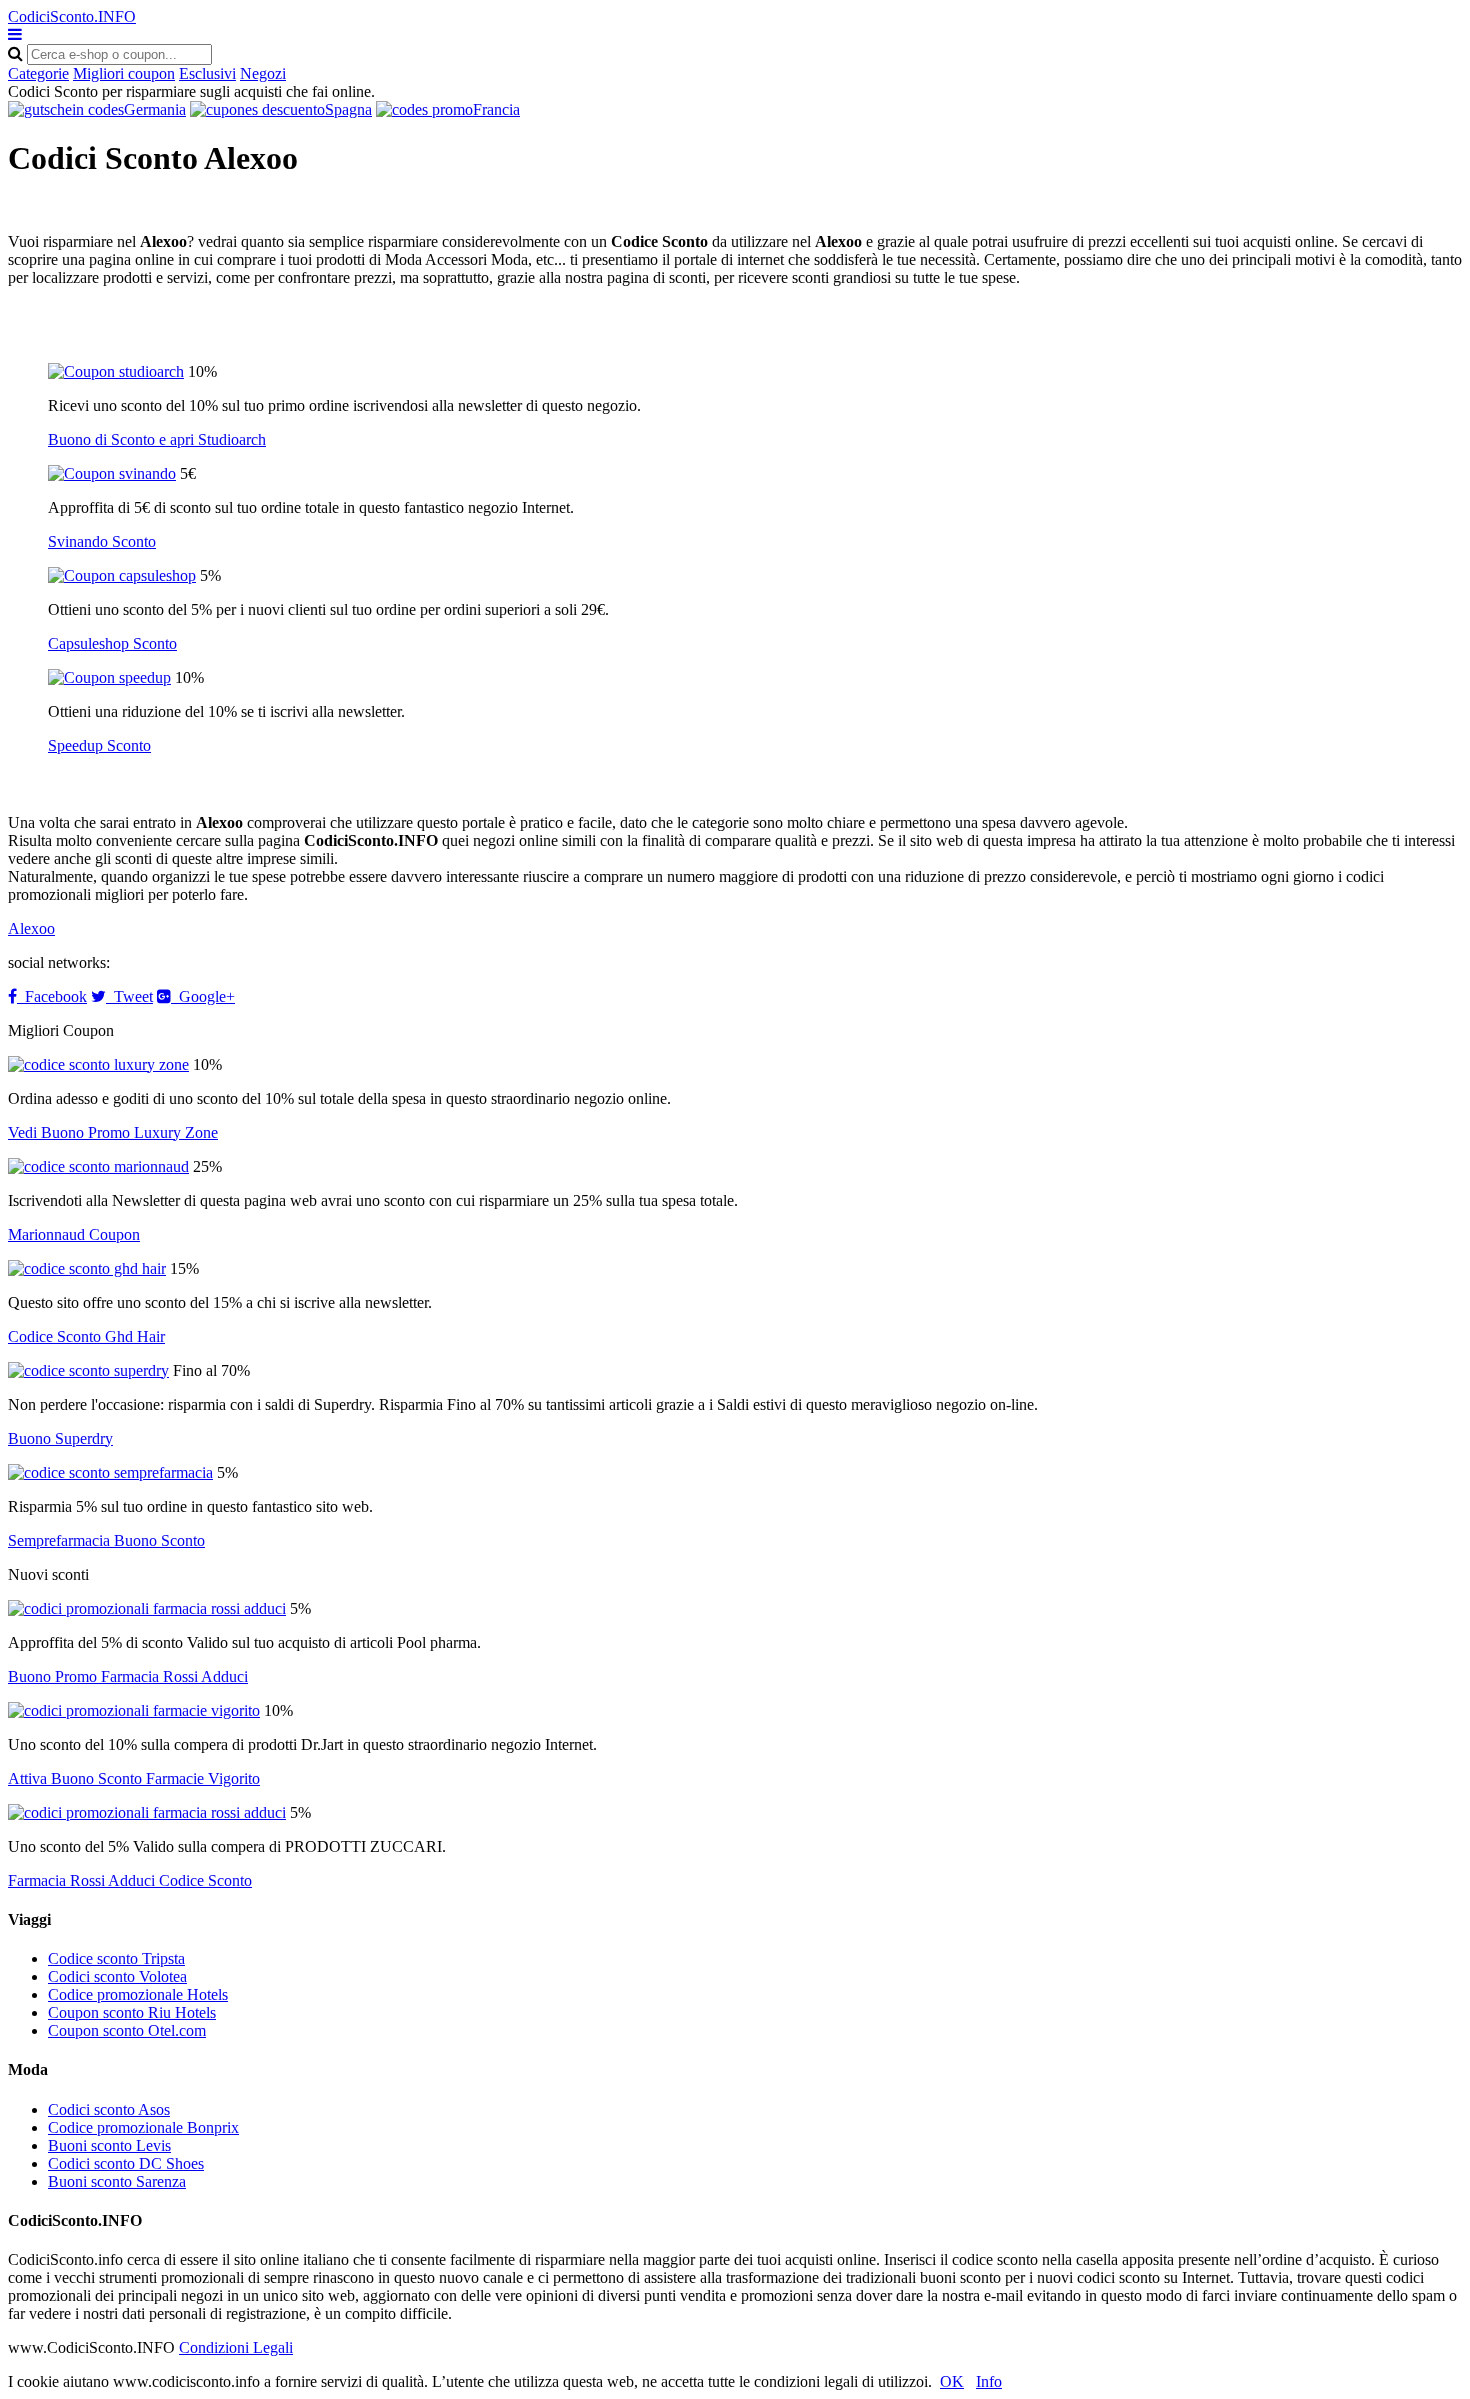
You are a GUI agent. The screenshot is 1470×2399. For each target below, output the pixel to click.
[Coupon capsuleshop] (122, 575)
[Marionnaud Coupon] (98, 1166)
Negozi (263, 73)
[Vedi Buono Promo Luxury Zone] (98, 1064)
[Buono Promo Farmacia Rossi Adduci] (147, 1608)
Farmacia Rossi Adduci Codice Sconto (130, 1880)
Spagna (348, 109)
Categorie (38, 73)
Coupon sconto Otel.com (127, 2030)
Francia (496, 109)
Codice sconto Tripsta (116, 1958)
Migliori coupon (124, 73)
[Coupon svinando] (112, 473)
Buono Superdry (60, 1438)
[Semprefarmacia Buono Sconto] (110, 1472)
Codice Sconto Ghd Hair (86, 1336)
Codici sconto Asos (109, 2109)
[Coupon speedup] (109, 677)
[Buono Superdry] (88, 1370)
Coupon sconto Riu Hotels (132, 2012)
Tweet (129, 996)
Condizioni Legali (236, 2347)
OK (952, 2381)
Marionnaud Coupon (74, 1234)
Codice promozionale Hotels (138, 1994)
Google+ (203, 996)
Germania (155, 109)
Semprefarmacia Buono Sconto (106, 1540)
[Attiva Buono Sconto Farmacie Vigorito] (134, 1710)
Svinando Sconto (102, 541)
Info (989, 2381)
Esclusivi (207, 73)
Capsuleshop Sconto (112, 643)
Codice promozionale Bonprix (143, 2127)
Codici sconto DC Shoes (126, 2163)
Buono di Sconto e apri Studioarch (157, 439)
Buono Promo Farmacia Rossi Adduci (128, 1676)
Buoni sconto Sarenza (117, 2181)
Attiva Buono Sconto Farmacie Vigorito (134, 1778)
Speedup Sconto (99, 745)
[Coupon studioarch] (116, 371)
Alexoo (31, 928)
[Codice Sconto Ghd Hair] (87, 1268)
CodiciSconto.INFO (72, 16)
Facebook (52, 996)
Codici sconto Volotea (117, 1976)
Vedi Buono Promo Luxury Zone (113, 1132)
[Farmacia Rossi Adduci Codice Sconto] (147, 1812)
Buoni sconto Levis (109, 2145)
